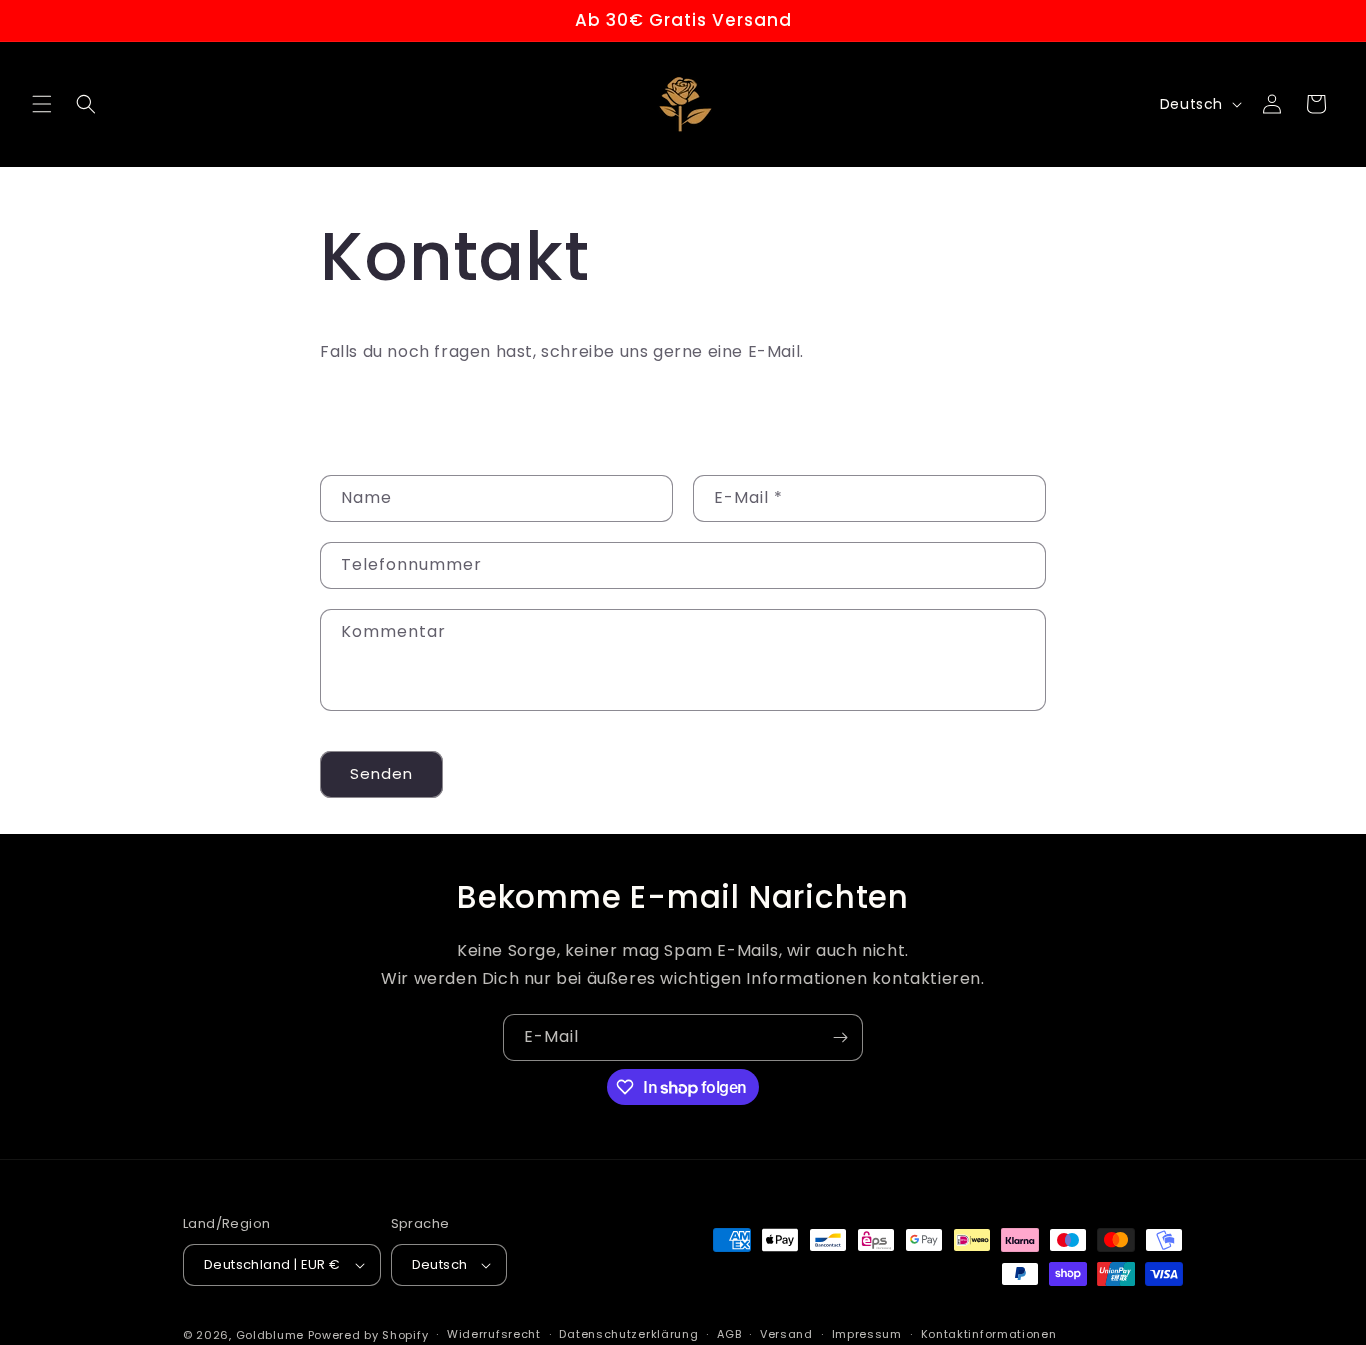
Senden (381, 773)
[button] (42, 104)
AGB (729, 1334)
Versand (786, 1334)
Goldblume (272, 1335)
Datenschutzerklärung (628, 1334)
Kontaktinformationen (989, 1334)
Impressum (867, 1334)
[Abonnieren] (840, 1037)
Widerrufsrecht (494, 1334)
